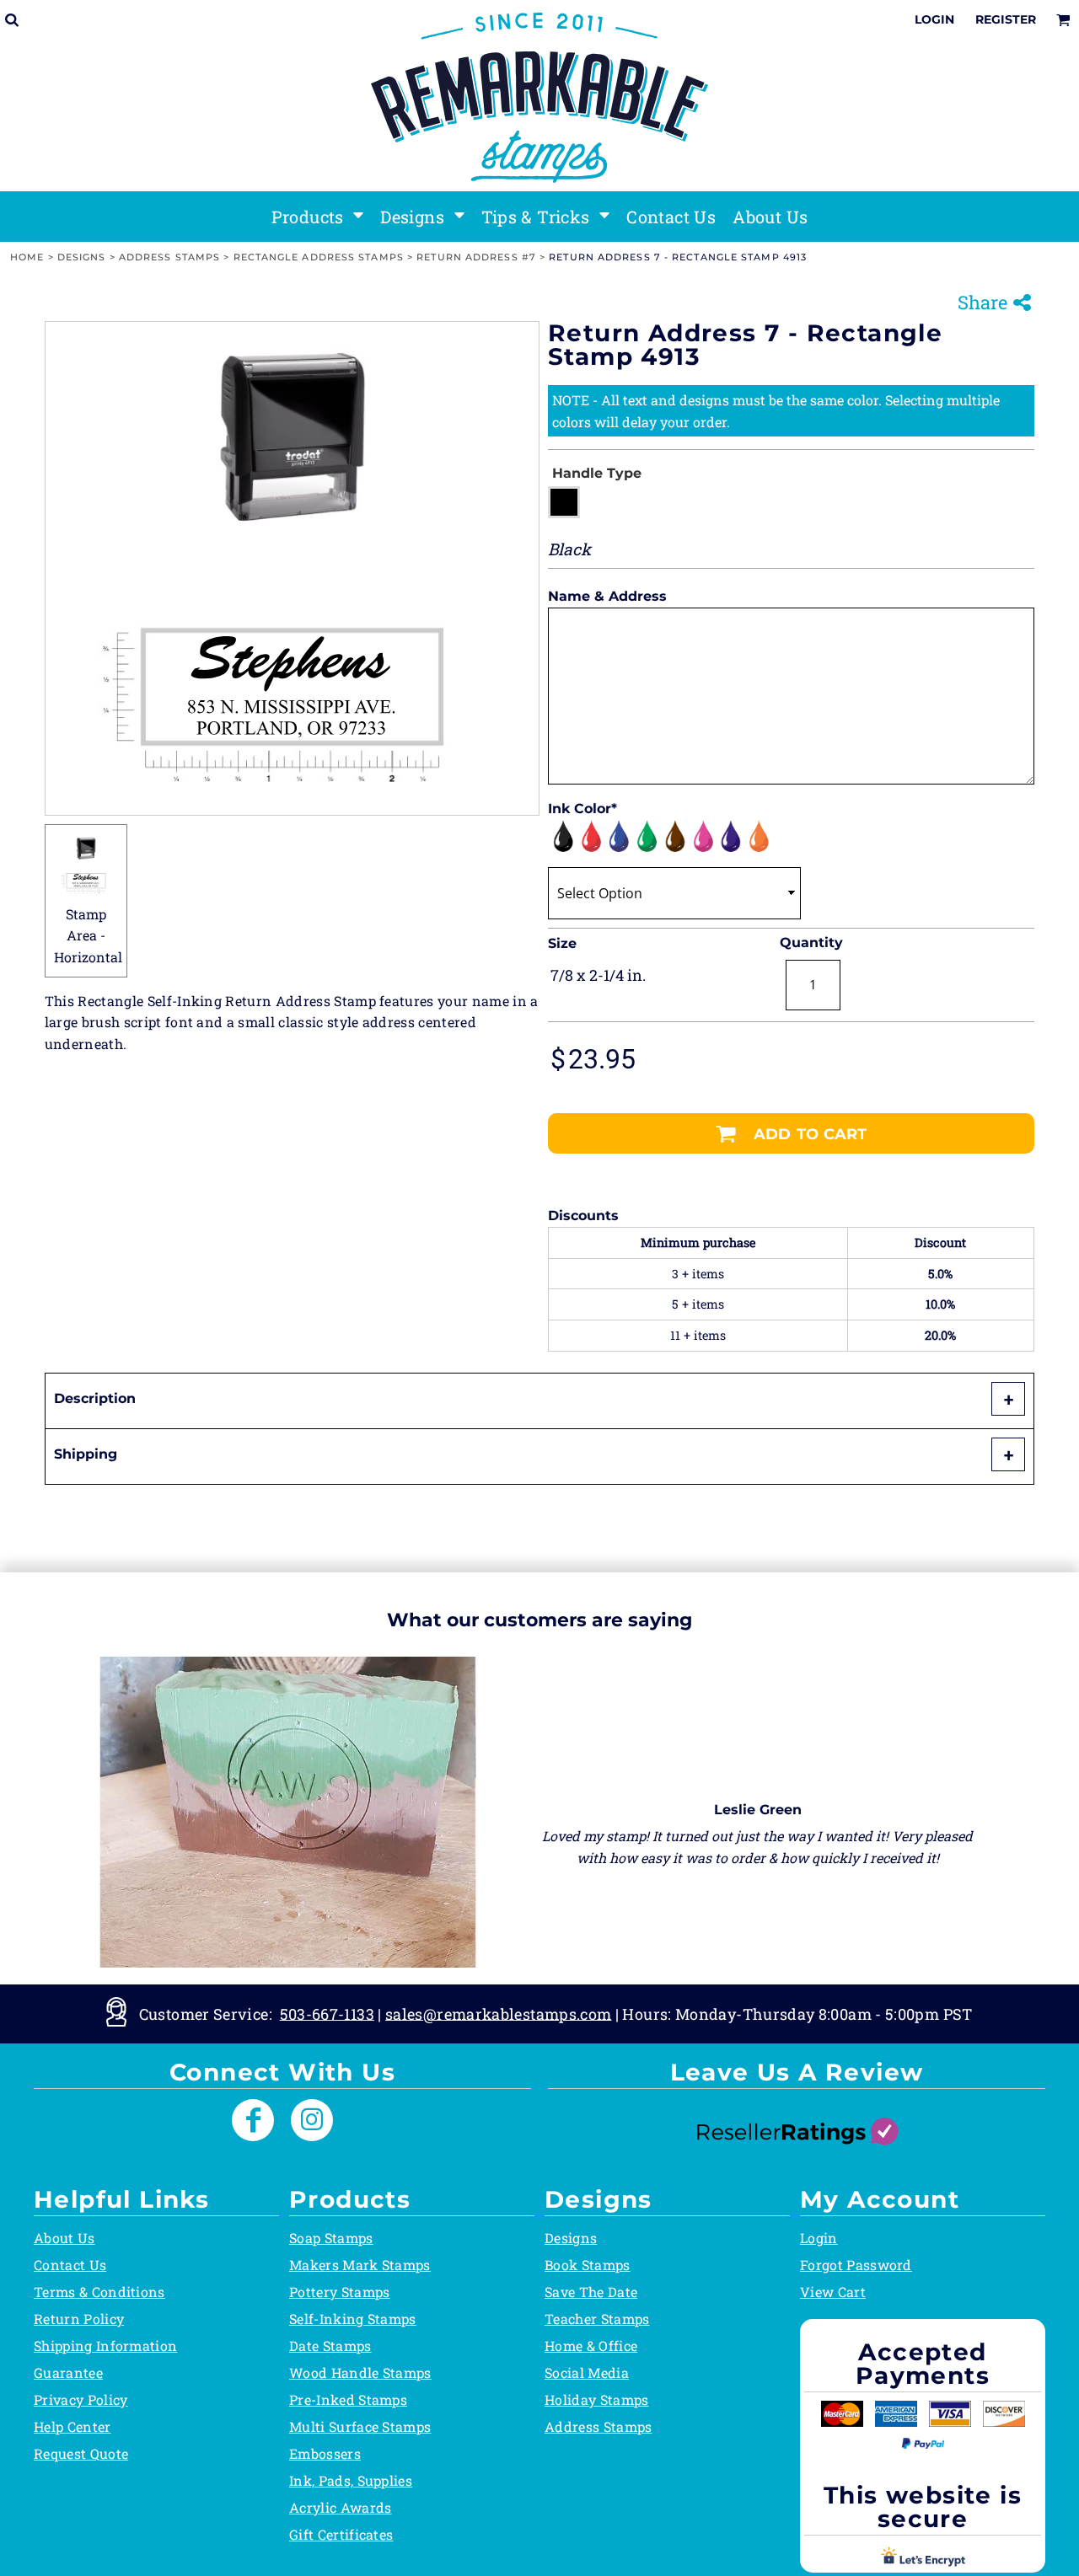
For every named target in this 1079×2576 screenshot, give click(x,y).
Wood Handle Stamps (360, 2372)
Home (27, 257)
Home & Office (591, 2346)
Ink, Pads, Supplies (351, 2480)
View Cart (833, 2292)
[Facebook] (253, 2120)
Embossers (325, 2453)
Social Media (587, 2372)
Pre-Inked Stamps (348, 2399)
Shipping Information (105, 2346)
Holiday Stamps (596, 2399)
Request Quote (81, 2453)
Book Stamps (588, 2265)
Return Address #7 (476, 257)
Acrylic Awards (340, 2507)
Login (934, 19)
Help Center (72, 2426)
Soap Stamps (331, 2238)
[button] (318, 217)
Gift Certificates (341, 2534)
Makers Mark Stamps (360, 2265)
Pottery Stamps (339, 2292)
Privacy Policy (81, 2399)
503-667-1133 (327, 2013)
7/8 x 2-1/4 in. (598, 975)
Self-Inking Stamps (353, 2319)
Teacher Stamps (597, 2319)
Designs (82, 257)
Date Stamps (330, 2346)
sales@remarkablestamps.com (498, 2013)
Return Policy (79, 2319)
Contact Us (70, 2265)
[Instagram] (312, 2120)
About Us (64, 2238)
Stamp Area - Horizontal (88, 935)
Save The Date (591, 2292)
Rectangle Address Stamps (319, 257)
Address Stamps (169, 257)
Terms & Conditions (99, 2292)
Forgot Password (856, 2265)
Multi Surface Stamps (360, 2426)
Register (1006, 19)
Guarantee (68, 2372)
